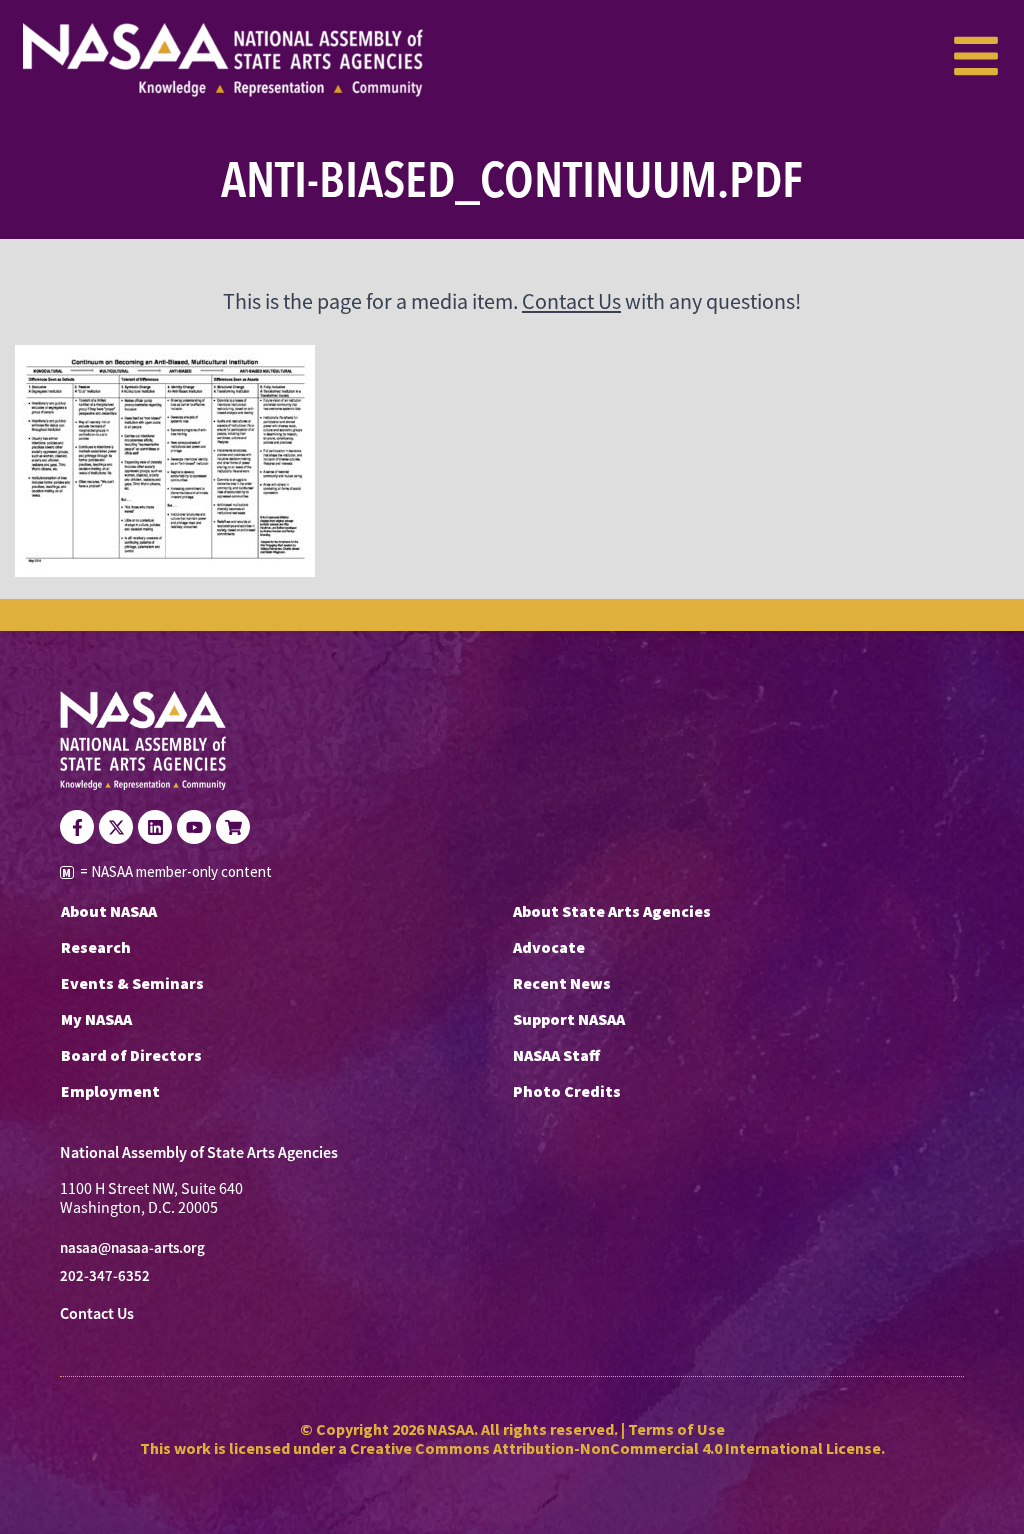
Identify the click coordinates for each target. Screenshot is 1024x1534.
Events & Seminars (132, 983)
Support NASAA (569, 1019)
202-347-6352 (105, 1276)
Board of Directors (131, 1055)
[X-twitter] (116, 827)
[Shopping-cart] (233, 827)
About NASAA (109, 911)
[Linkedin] (155, 827)
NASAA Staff (556, 1055)
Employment (110, 1091)
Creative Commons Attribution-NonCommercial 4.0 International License (615, 1448)
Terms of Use (676, 1429)
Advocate (549, 947)
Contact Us (571, 301)
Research (96, 947)
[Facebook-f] (77, 827)
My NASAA (96, 1019)
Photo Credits (567, 1091)
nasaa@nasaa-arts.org (132, 1248)
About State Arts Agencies (612, 911)
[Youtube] (194, 827)
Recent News (562, 983)
